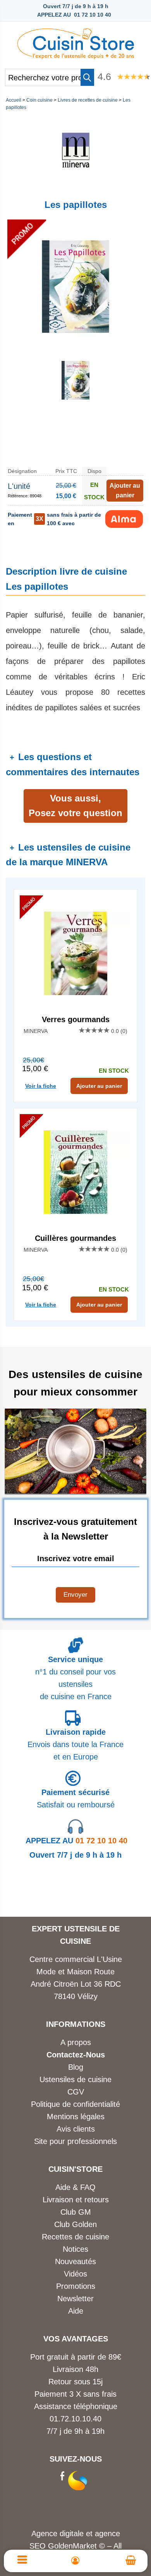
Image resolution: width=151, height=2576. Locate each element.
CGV (76, 2092)
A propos (76, 2042)
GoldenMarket (74, 2546)
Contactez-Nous (76, 2055)
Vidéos (75, 2274)
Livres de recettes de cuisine (88, 100)
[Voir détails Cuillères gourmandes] (75, 1172)
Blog (76, 2067)
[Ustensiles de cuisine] (75, 41)
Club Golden (75, 2224)
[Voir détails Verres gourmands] (75, 953)
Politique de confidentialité (75, 2104)
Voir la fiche (41, 1086)
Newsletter (75, 2299)
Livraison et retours (76, 2200)
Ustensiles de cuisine (75, 2079)
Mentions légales (76, 2117)
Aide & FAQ (75, 2187)
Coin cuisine (39, 100)
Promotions (76, 2286)
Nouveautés (75, 2261)
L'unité (19, 486)
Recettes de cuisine (75, 2237)
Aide (76, 2311)
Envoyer (75, 1595)
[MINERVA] (75, 186)
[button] (87, 77)
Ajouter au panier (99, 1086)
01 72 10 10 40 (76, 1841)
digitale (72, 2533)
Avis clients (76, 2129)
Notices (75, 2249)
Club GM (76, 2212)
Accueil (14, 100)
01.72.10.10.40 (75, 2419)
